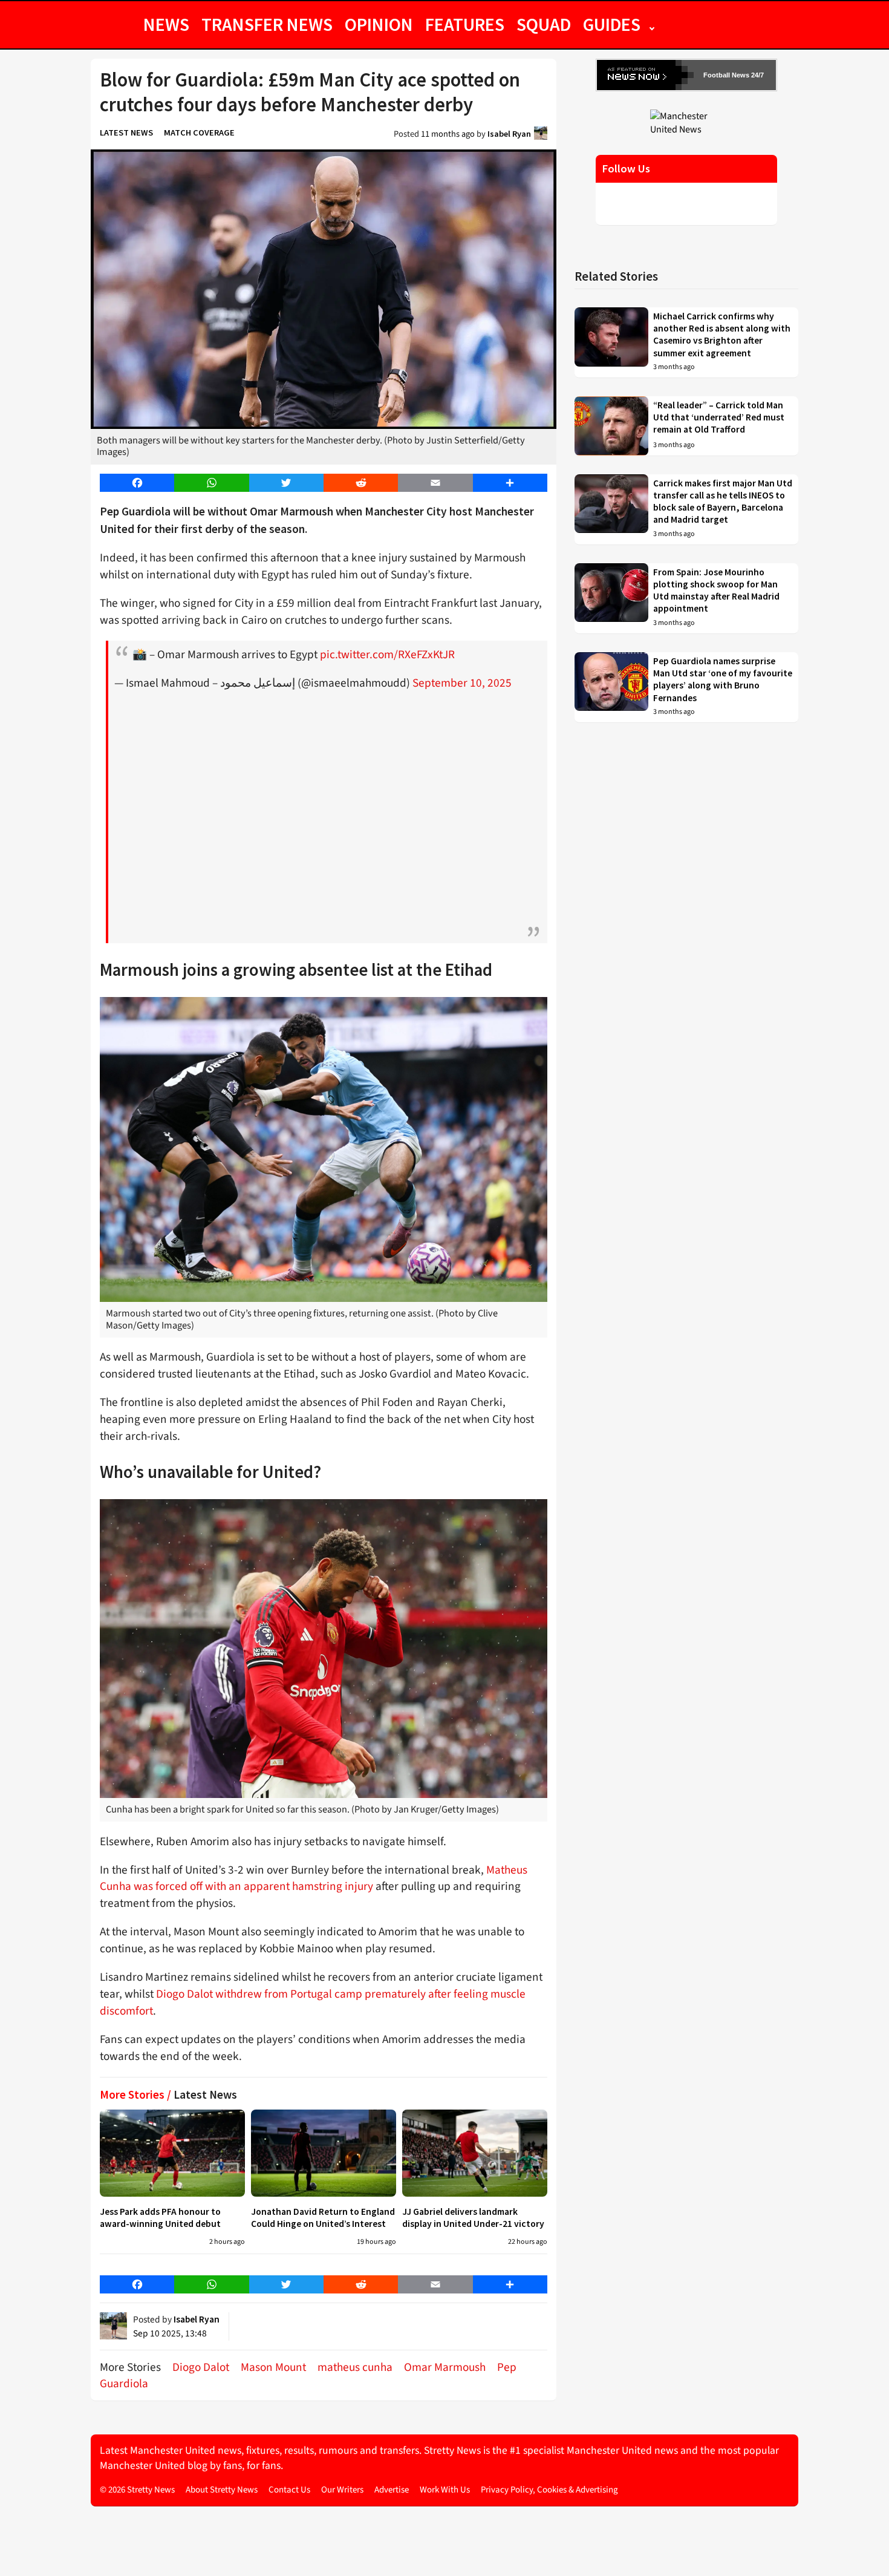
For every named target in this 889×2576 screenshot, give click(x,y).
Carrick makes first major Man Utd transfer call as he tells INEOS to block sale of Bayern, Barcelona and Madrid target (723, 502)
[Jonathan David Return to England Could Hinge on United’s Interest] (324, 2153)
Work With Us (445, 2490)
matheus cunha (355, 2367)
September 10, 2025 (462, 683)
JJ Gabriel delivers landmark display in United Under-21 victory (473, 2218)
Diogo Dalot (201, 2367)
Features (465, 24)
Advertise (392, 2490)
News (166, 24)
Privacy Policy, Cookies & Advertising (549, 2490)
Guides (612, 24)
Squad (544, 24)
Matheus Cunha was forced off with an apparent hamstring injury (314, 1878)
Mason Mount (273, 2367)
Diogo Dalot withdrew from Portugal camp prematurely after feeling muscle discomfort (313, 2002)
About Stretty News (222, 2490)
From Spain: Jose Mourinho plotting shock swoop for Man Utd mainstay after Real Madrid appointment (716, 590)
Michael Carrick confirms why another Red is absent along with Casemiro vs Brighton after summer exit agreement (722, 335)
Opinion (379, 24)
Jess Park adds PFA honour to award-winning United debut (160, 2218)
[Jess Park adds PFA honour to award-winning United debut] (172, 2153)
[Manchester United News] (686, 122)
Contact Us (289, 2490)
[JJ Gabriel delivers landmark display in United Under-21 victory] (475, 2153)
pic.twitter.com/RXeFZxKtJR (387, 655)
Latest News (126, 132)
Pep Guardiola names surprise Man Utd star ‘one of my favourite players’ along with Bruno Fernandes (723, 679)
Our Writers (342, 2490)
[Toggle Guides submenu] (652, 24)
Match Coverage (199, 132)
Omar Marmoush (445, 2367)
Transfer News (267, 24)
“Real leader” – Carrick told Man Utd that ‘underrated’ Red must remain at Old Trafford (719, 417)
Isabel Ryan (509, 134)
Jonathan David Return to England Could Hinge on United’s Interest (323, 2218)
